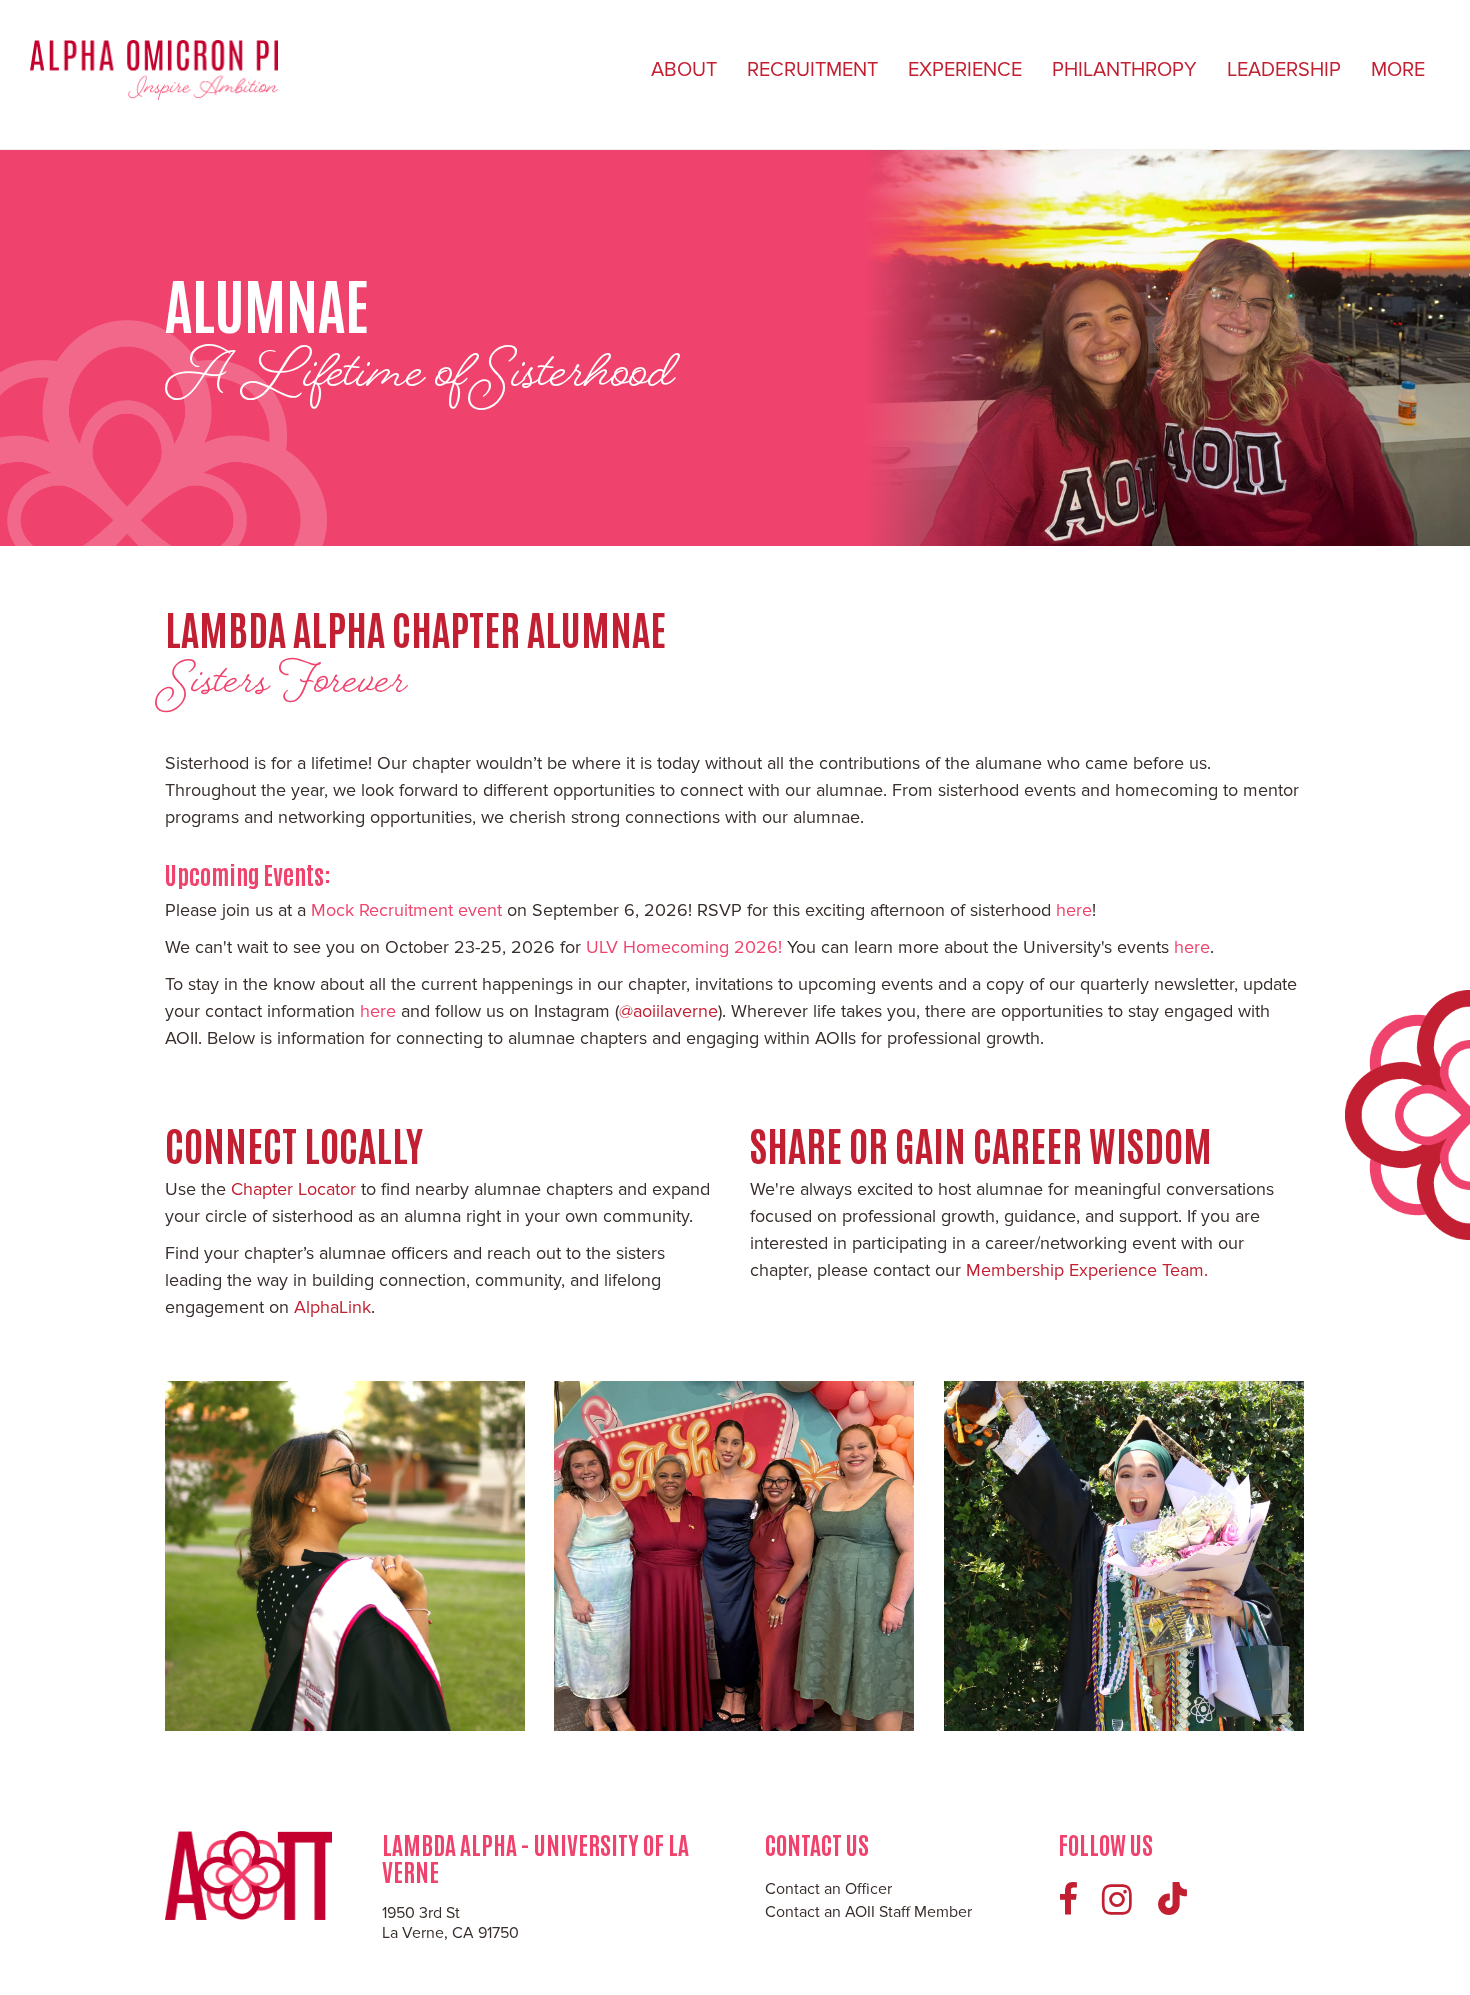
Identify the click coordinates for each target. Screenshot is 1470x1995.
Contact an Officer (828, 1889)
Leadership (1284, 70)
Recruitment (812, 70)
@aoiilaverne (668, 1011)
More (1398, 70)
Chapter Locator (293, 1189)
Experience (965, 70)
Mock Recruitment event (409, 910)
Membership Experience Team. (1087, 1270)
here (1074, 910)
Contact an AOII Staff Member (868, 1912)
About (684, 70)
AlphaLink (332, 1307)
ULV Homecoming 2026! (684, 947)
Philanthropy (1124, 70)
